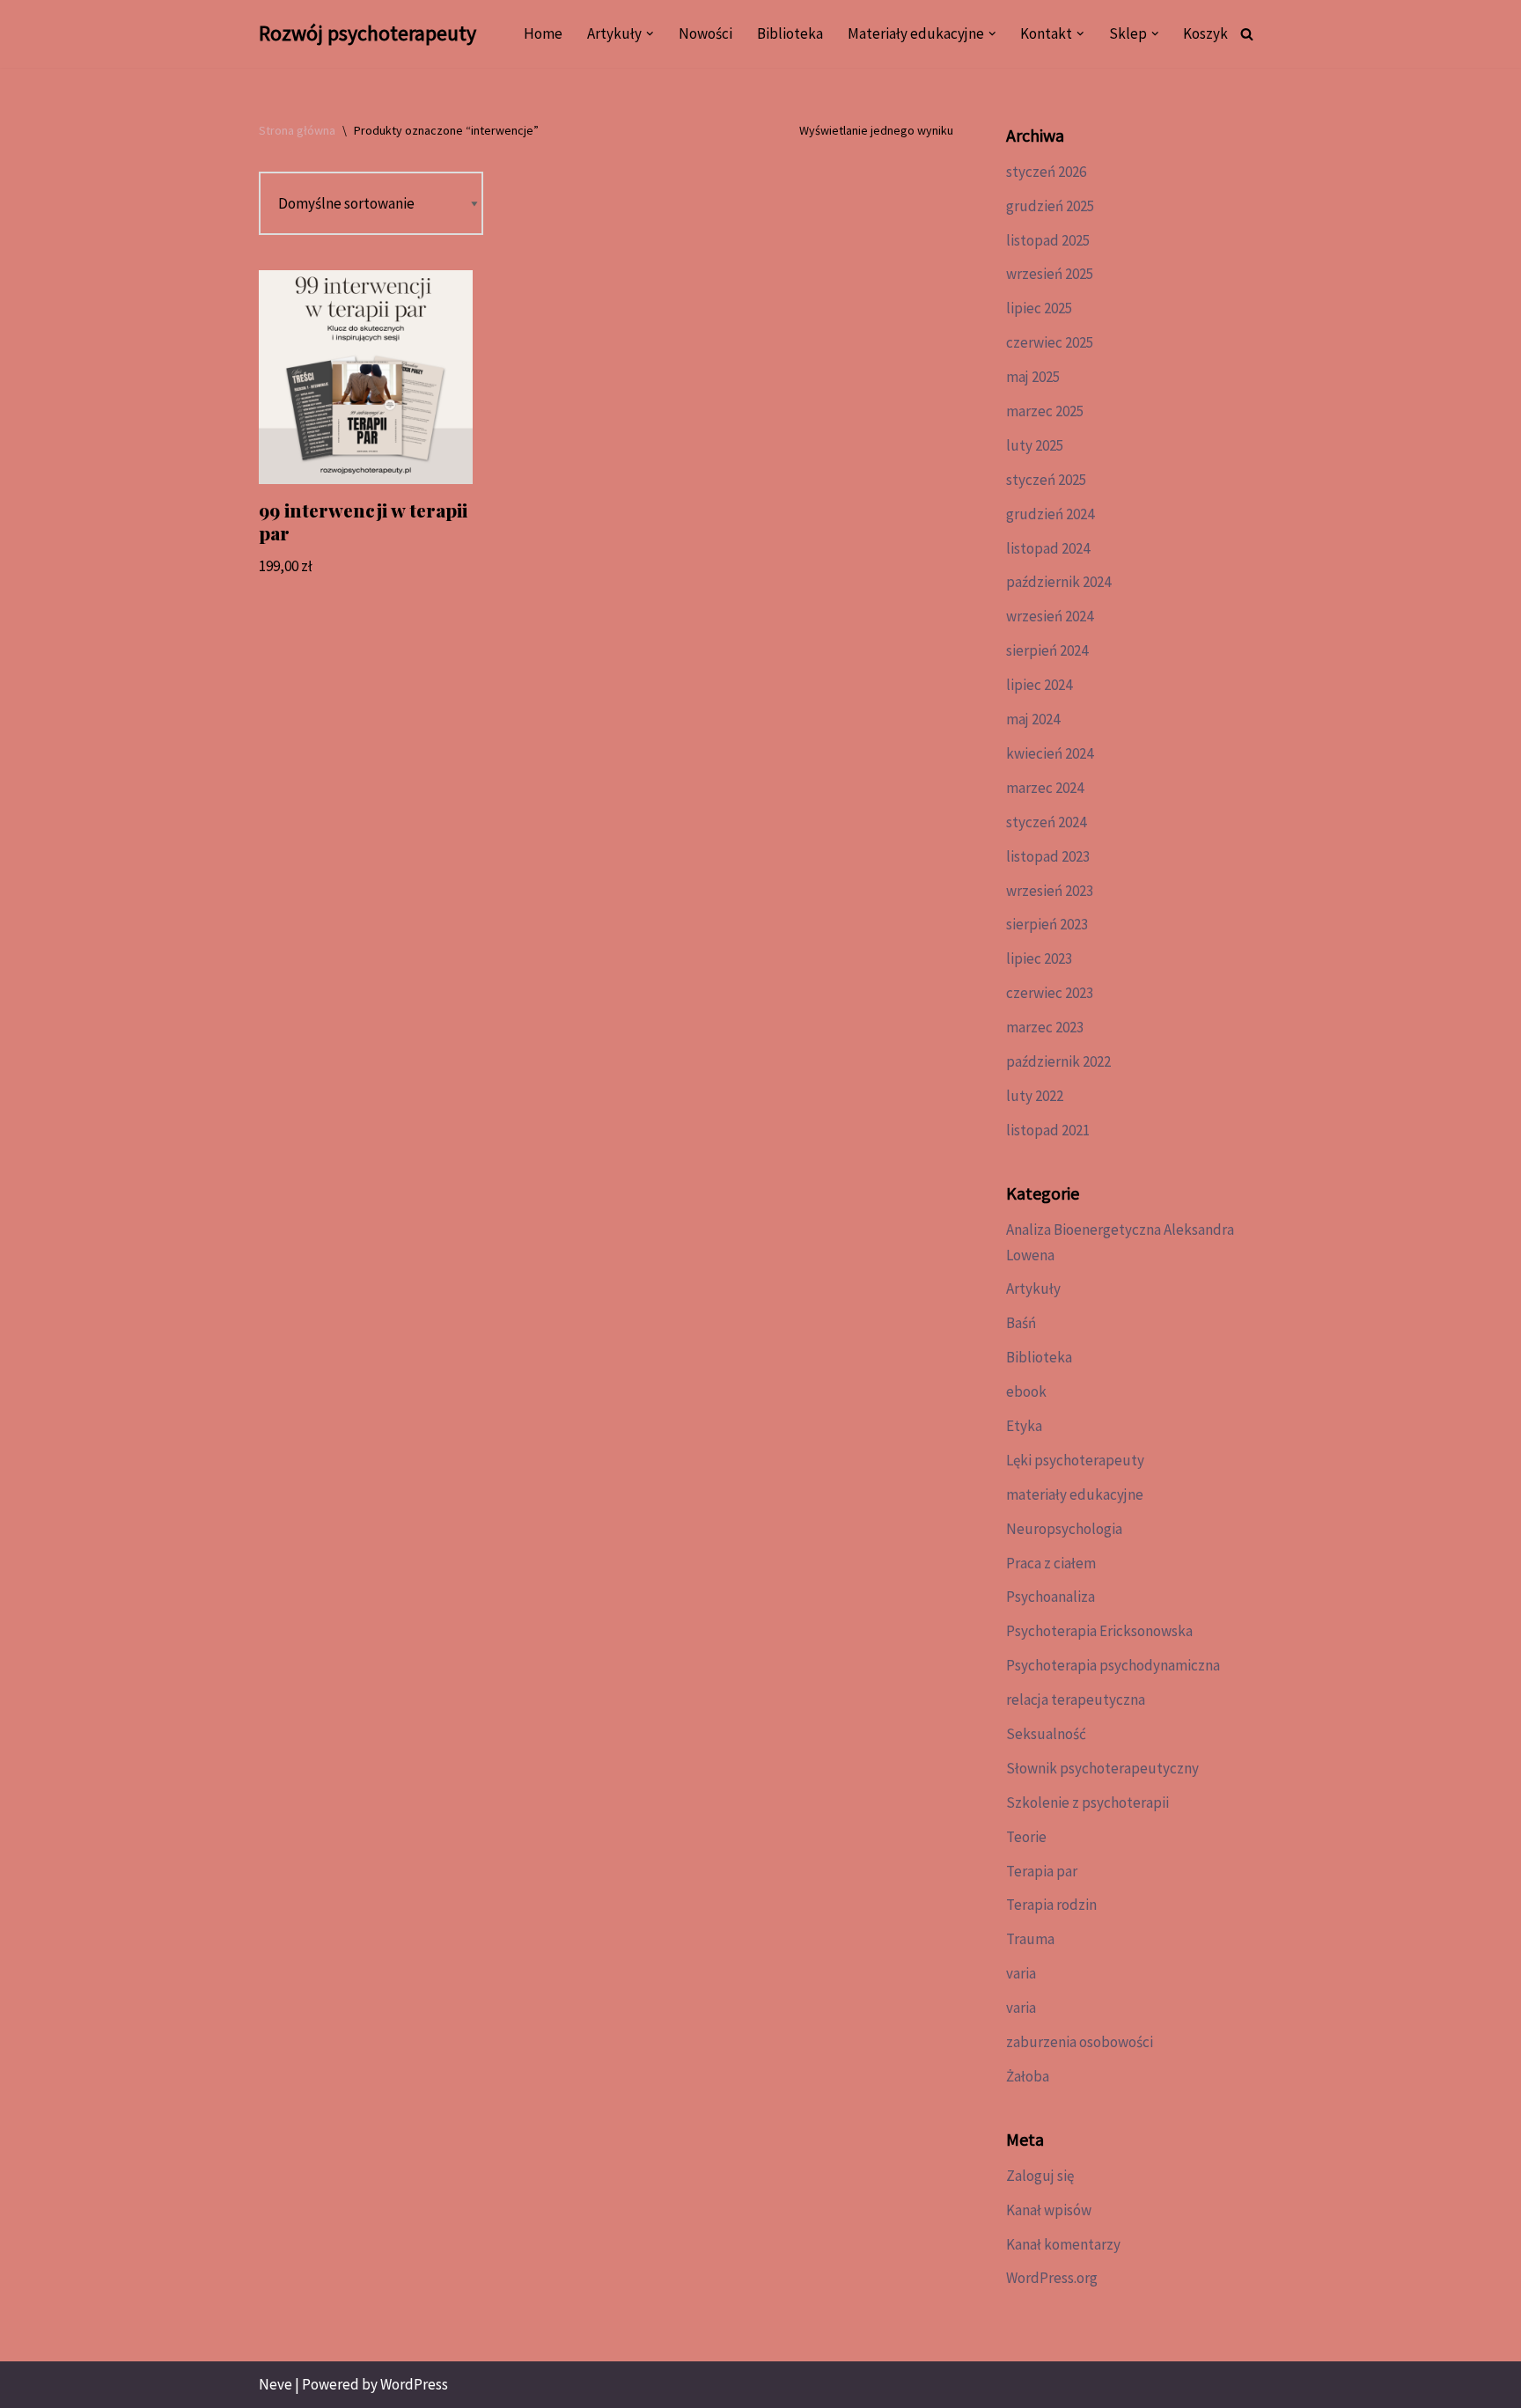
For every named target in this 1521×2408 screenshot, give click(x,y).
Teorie (1026, 1837)
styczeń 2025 (1046, 480)
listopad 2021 (1048, 1130)
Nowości (705, 33)
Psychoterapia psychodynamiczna (1113, 1665)
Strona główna (297, 130)
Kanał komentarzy (1063, 2244)
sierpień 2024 (1047, 650)
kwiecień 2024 (1050, 753)
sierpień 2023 (1047, 924)
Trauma (1030, 1939)
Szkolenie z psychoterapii (1087, 1802)
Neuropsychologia (1064, 1529)
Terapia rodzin (1051, 1905)
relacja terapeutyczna (1076, 1700)
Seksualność (1046, 1734)
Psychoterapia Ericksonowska (1099, 1631)
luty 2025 (1035, 445)
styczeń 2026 (1046, 172)
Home (543, 33)
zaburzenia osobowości (1080, 2042)
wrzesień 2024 (1050, 616)
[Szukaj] (1247, 34)
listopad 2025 (1048, 240)
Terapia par (1042, 1871)
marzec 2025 (1045, 411)
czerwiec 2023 (1050, 993)
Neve (276, 2384)
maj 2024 (1033, 719)
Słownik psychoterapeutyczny (1102, 1768)
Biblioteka (790, 33)
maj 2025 (1033, 377)
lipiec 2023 (1039, 958)
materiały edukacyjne (1075, 1494)
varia (1021, 1973)
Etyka (1024, 1426)
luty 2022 (1035, 1096)
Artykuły (1033, 1288)
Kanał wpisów (1049, 2210)
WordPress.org (1052, 2278)
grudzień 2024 (1050, 514)
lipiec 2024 (1039, 685)
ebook (1026, 1391)
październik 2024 (1058, 582)
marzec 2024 (1045, 788)
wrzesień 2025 (1050, 274)
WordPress (414, 2384)
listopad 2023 (1048, 856)
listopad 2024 (1048, 548)
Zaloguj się (1040, 2176)
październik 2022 (1058, 1061)
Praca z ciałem (1051, 1563)
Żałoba (1028, 2076)
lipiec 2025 (1039, 308)
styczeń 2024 (1046, 822)
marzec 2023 (1045, 1027)
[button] (650, 34)
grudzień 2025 (1050, 206)
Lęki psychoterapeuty (1075, 1460)
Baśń (1021, 1323)
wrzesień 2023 (1050, 891)
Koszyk (1205, 33)
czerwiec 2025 (1050, 342)
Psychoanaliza (1051, 1597)
